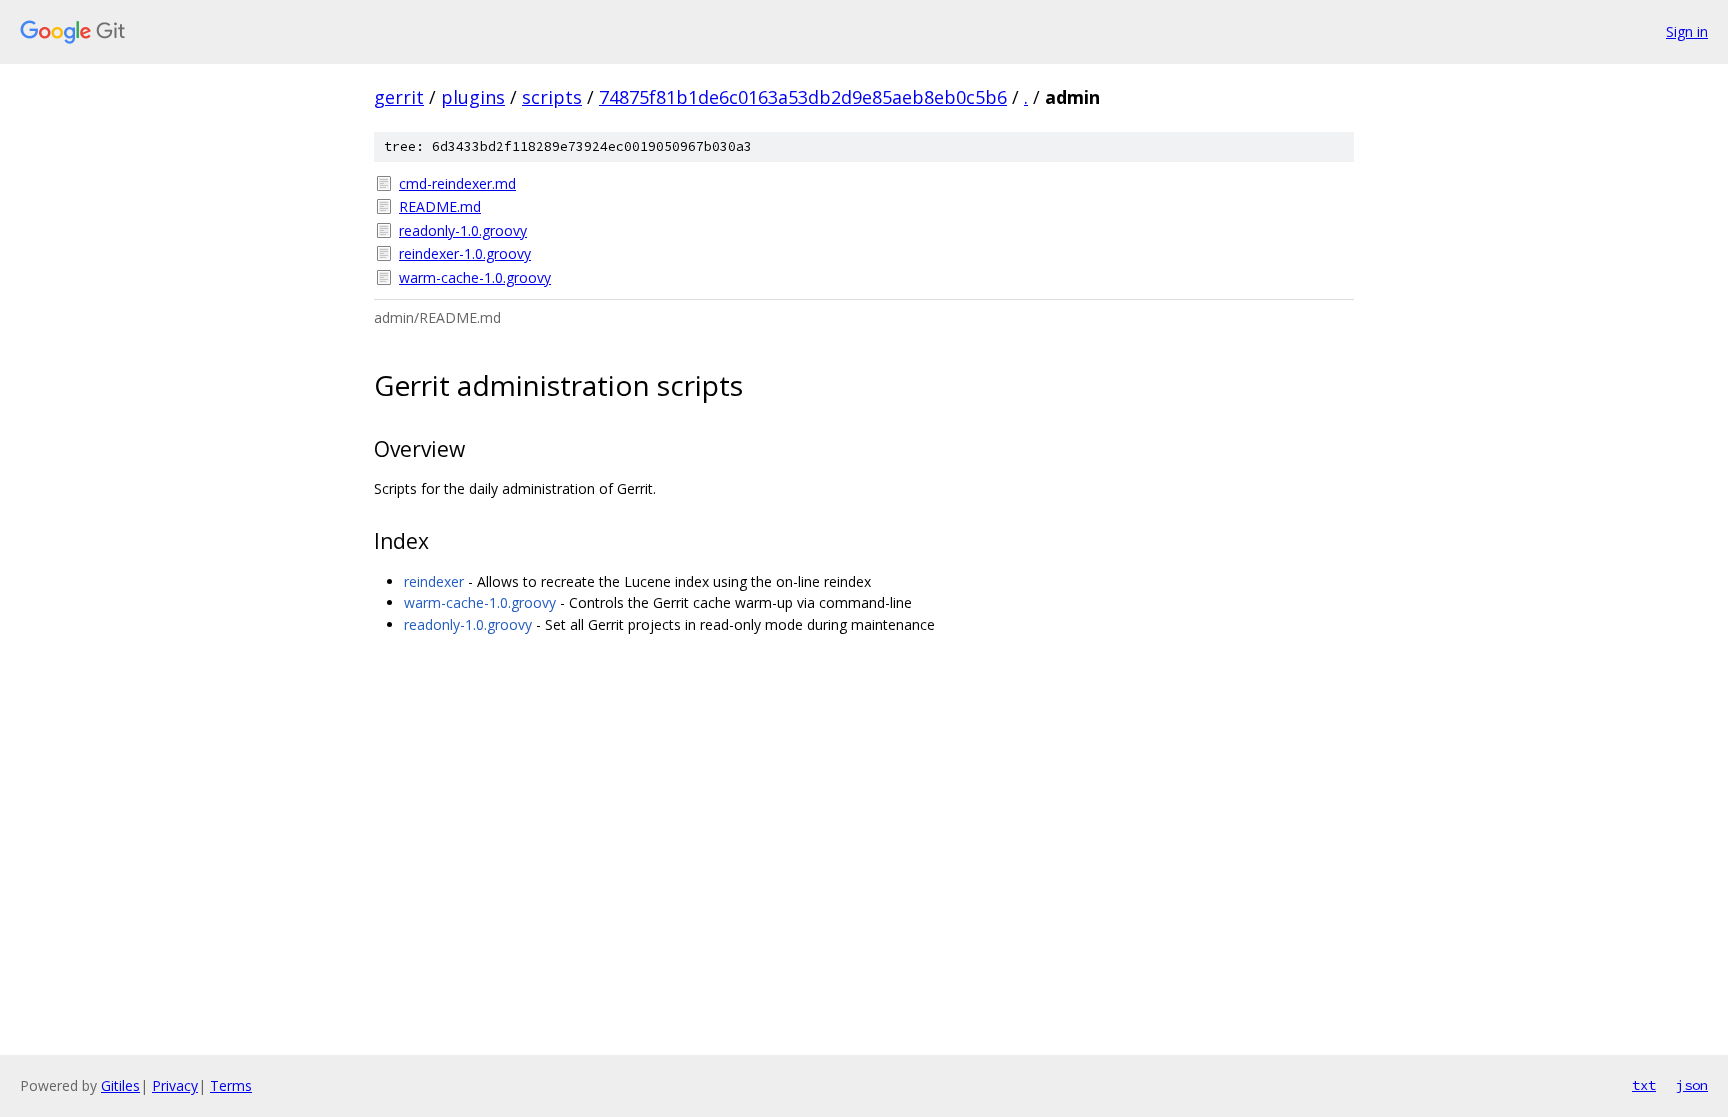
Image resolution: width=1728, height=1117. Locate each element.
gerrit (399, 97)
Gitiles (120, 1085)
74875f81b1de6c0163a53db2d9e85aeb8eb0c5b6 (803, 97)
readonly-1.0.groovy (463, 230)
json (1692, 1085)
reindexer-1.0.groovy (465, 253)
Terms (231, 1085)
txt (1644, 1085)
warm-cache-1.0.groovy (475, 277)
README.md (440, 206)
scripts (552, 97)
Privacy (175, 1085)
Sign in (1687, 31)
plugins (473, 97)
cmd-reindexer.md (457, 183)
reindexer (434, 581)
